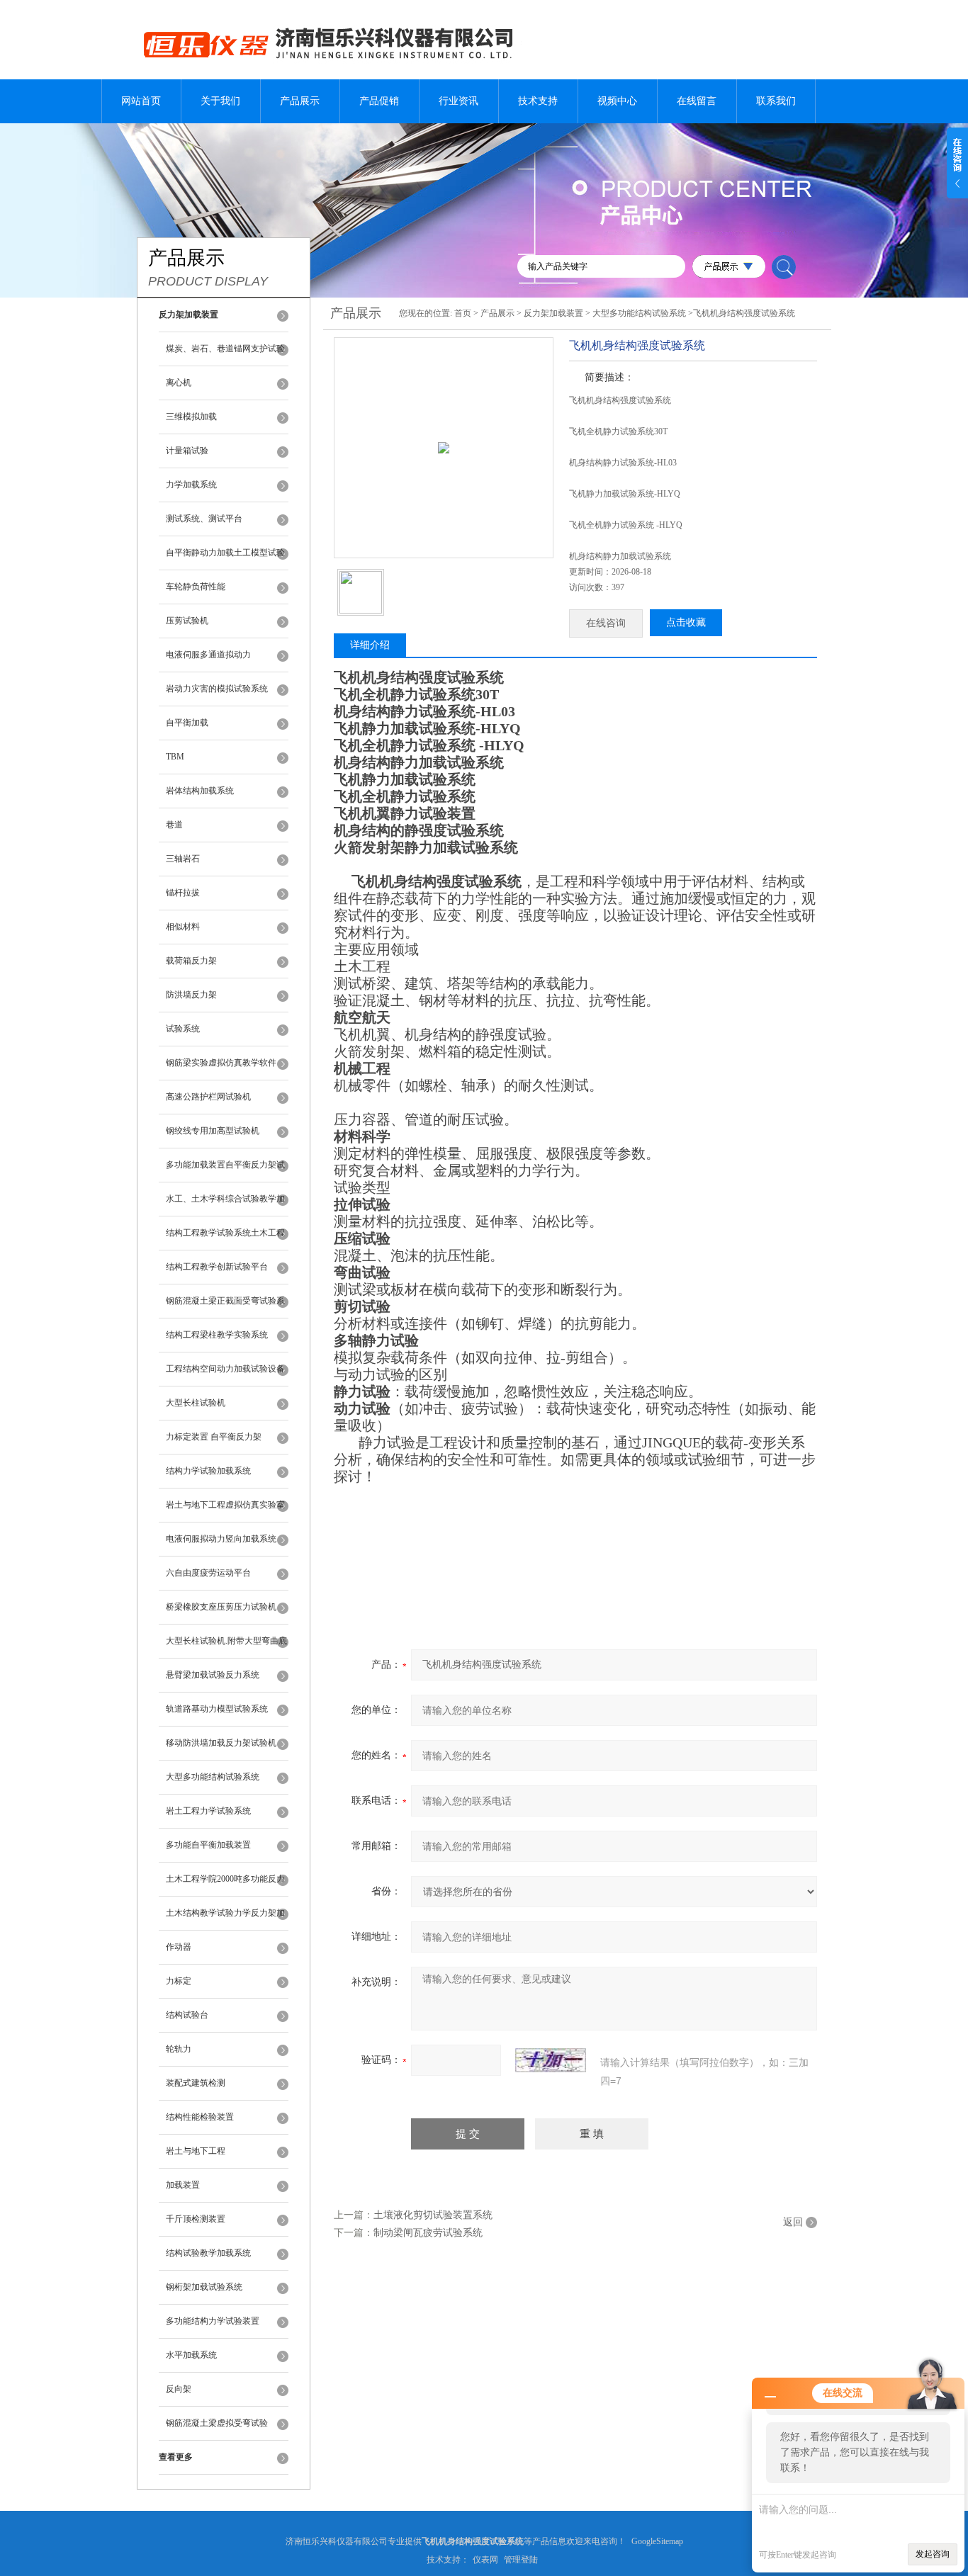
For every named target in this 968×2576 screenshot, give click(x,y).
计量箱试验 (187, 451)
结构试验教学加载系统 (208, 2253)
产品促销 (379, 101)
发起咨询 (933, 2554)
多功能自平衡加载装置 (208, 1845)
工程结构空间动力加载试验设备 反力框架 (225, 1375)
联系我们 (776, 101)
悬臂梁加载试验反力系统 (213, 1675)
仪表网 (485, 2560)
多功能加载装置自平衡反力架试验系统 (225, 1171)
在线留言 (697, 101)
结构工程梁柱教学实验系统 (217, 1335)
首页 (463, 313)
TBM (175, 757)
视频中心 (617, 101)
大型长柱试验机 (196, 1403)
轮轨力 (179, 2049)
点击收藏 (686, 622)
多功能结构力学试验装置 (213, 2321)
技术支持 (538, 101)
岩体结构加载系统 (200, 791)
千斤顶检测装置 (196, 2219)
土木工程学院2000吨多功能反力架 (225, 1885)
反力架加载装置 (553, 313)
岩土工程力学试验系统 (208, 1811)
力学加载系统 (191, 485)
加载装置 (183, 2185)
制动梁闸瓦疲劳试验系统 (428, 2233)
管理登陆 (521, 2560)
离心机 (179, 383)
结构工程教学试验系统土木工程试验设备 (225, 1239)
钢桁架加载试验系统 (204, 2287)
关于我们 (220, 101)
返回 (793, 2222)
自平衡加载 (187, 723)
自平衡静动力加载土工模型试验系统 (225, 559)
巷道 (174, 825)
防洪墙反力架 (191, 995)
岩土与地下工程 (196, 2151)
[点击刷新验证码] (551, 2060)
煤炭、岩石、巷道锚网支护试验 (225, 349)
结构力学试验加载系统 (208, 1471)
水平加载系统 (191, 2355)
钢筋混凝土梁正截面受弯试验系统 (225, 1307)
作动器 (179, 1947)
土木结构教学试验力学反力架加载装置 (225, 1919)
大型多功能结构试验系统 (213, 1777)
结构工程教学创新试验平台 (217, 1267)
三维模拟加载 (191, 417)
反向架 (179, 2389)
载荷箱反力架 (191, 961)
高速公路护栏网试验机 (208, 1097)
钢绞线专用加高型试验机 (213, 1131)
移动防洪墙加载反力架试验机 (221, 1743)
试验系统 (183, 1029)
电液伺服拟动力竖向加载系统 (221, 1539)
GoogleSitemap (657, 2541)
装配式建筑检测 (196, 2083)
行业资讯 (458, 101)
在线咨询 (606, 623)
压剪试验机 (187, 621)
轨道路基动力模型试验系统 (217, 1709)
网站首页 (141, 101)
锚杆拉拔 (183, 893)
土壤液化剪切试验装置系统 (433, 2215)
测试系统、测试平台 (204, 519)
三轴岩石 (183, 859)
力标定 (179, 1981)
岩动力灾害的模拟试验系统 (217, 689)
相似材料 (183, 927)
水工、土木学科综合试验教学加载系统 (225, 1205)
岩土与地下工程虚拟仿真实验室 (225, 1505)
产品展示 (300, 101)
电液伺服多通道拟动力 (208, 655)
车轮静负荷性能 (196, 587)
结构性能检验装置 (200, 2117)
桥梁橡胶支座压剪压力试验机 (221, 1607)
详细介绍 (370, 645)
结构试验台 (187, 2015)
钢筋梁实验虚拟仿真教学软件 (221, 1063)
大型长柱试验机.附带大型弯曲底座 (226, 1647)
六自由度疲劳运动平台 (208, 1573)
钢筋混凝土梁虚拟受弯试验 (217, 2423)
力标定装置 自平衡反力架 (214, 1437)
